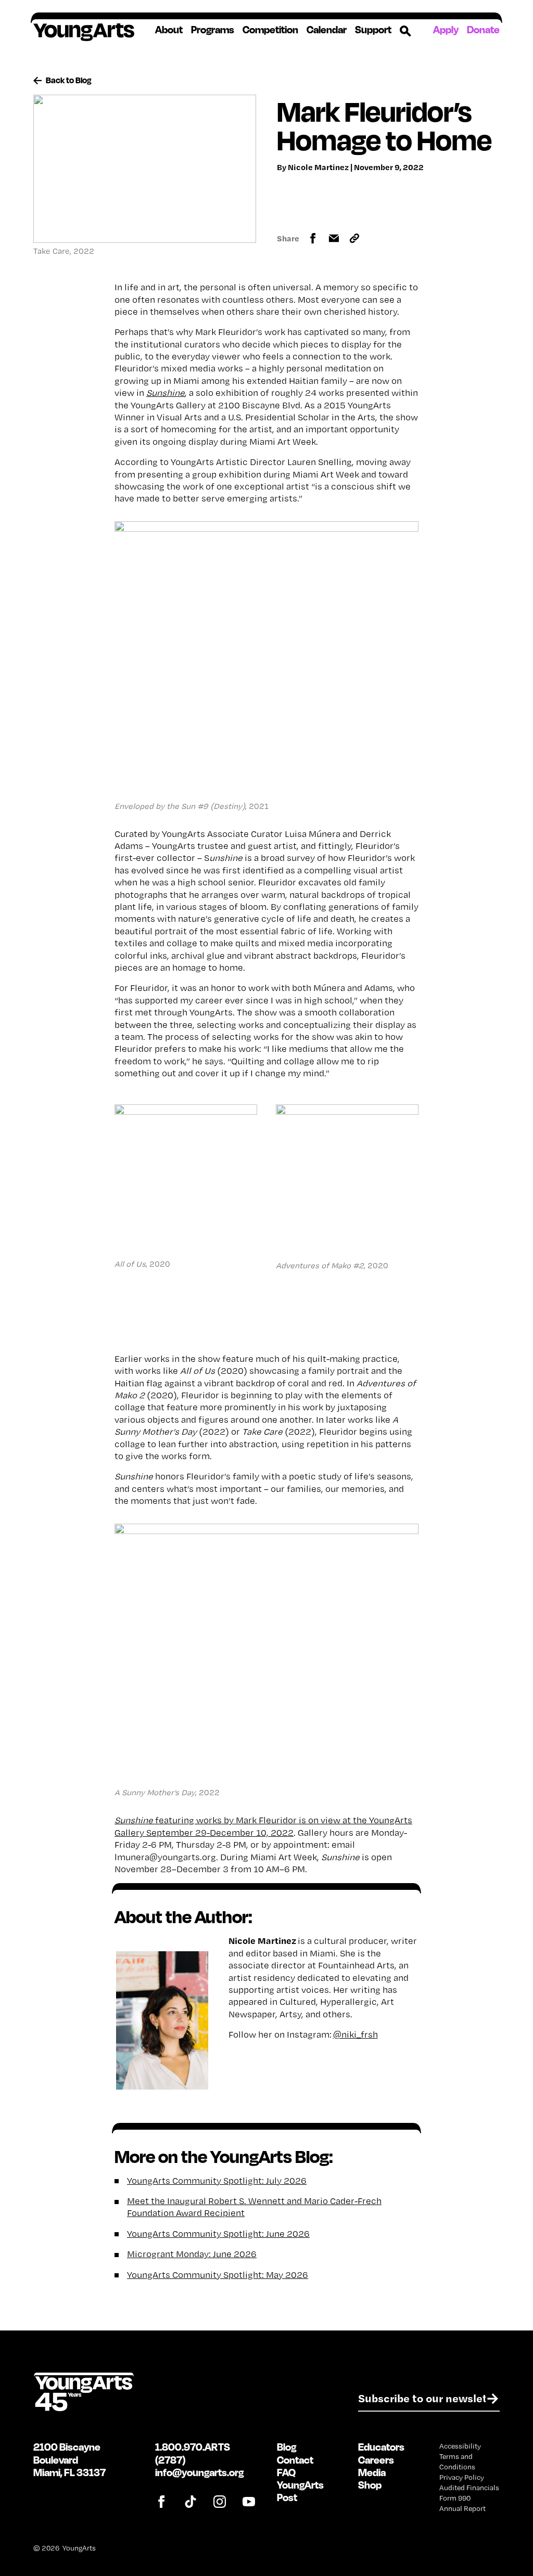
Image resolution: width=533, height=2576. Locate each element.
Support (373, 30)
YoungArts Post (300, 2491)
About (169, 30)
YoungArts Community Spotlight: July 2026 (217, 2180)
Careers (376, 2460)
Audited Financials (469, 2488)
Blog (287, 2447)
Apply (446, 29)
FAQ (286, 2472)
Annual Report (462, 2508)
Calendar (327, 30)
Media (372, 2472)
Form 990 (455, 2498)
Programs (213, 30)
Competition (270, 30)
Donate (483, 29)
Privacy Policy (462, 2477)
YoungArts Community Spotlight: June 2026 (218, 2233)
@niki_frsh (356, 2034)
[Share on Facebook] (313, 238)
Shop (370, 2485)
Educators (381, 2447)
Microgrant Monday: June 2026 (192, 2254)
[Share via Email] (334, 238)
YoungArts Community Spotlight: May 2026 (218, 2275)
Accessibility (460, 2446)
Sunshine (166, 392)
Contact (295, 2460)
